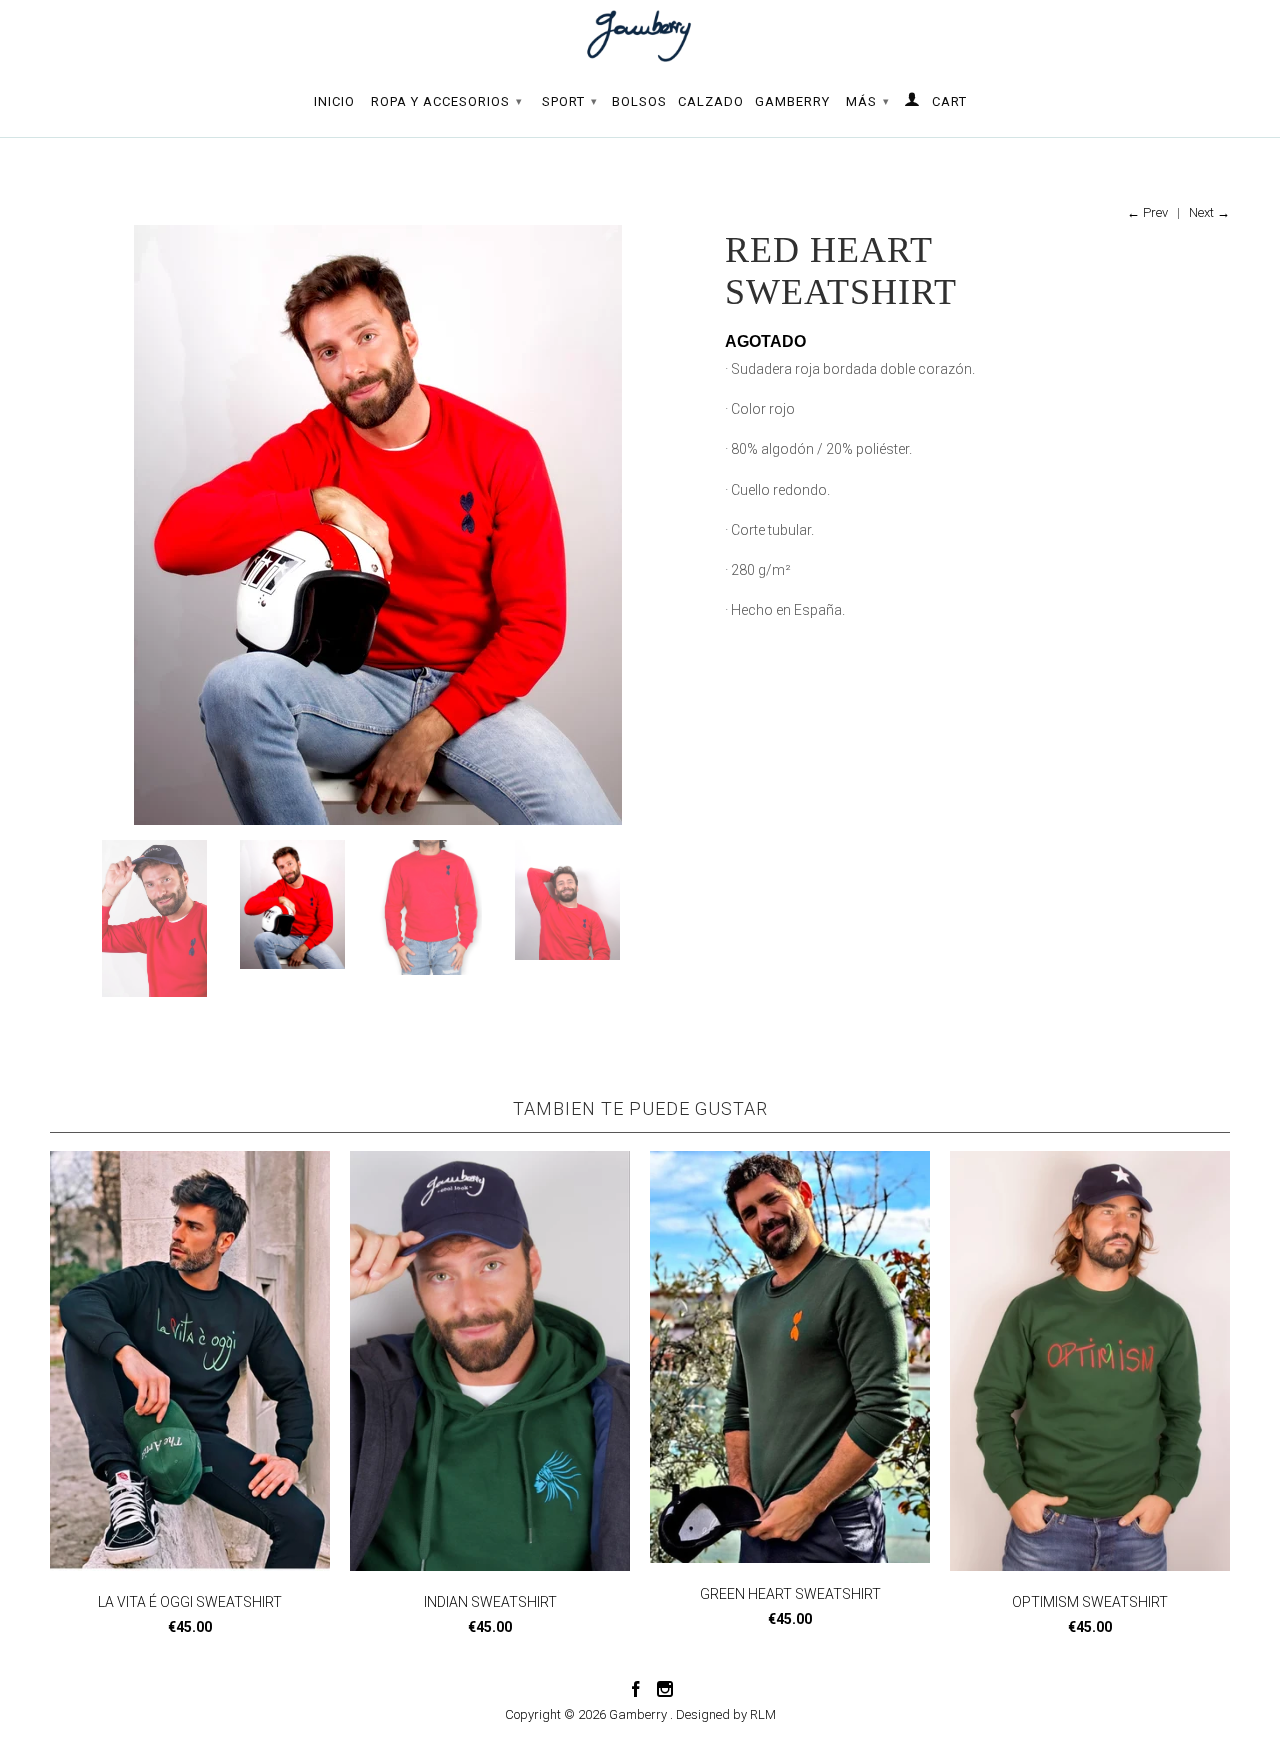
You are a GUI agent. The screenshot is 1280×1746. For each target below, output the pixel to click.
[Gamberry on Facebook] (636, 1689)
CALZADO (711, 101)
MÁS (868, 101)
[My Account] (912, 103)
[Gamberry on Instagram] (665, 1689)
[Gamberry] (640, 36)
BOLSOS (639, 101)
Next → (1209, 212)
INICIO (334, 101)
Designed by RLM (726, 1714)
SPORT (570, 101)
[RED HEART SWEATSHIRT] (377, 525)
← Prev (1147, 212)
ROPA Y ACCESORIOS (447, 101)
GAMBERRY (792, 101)
